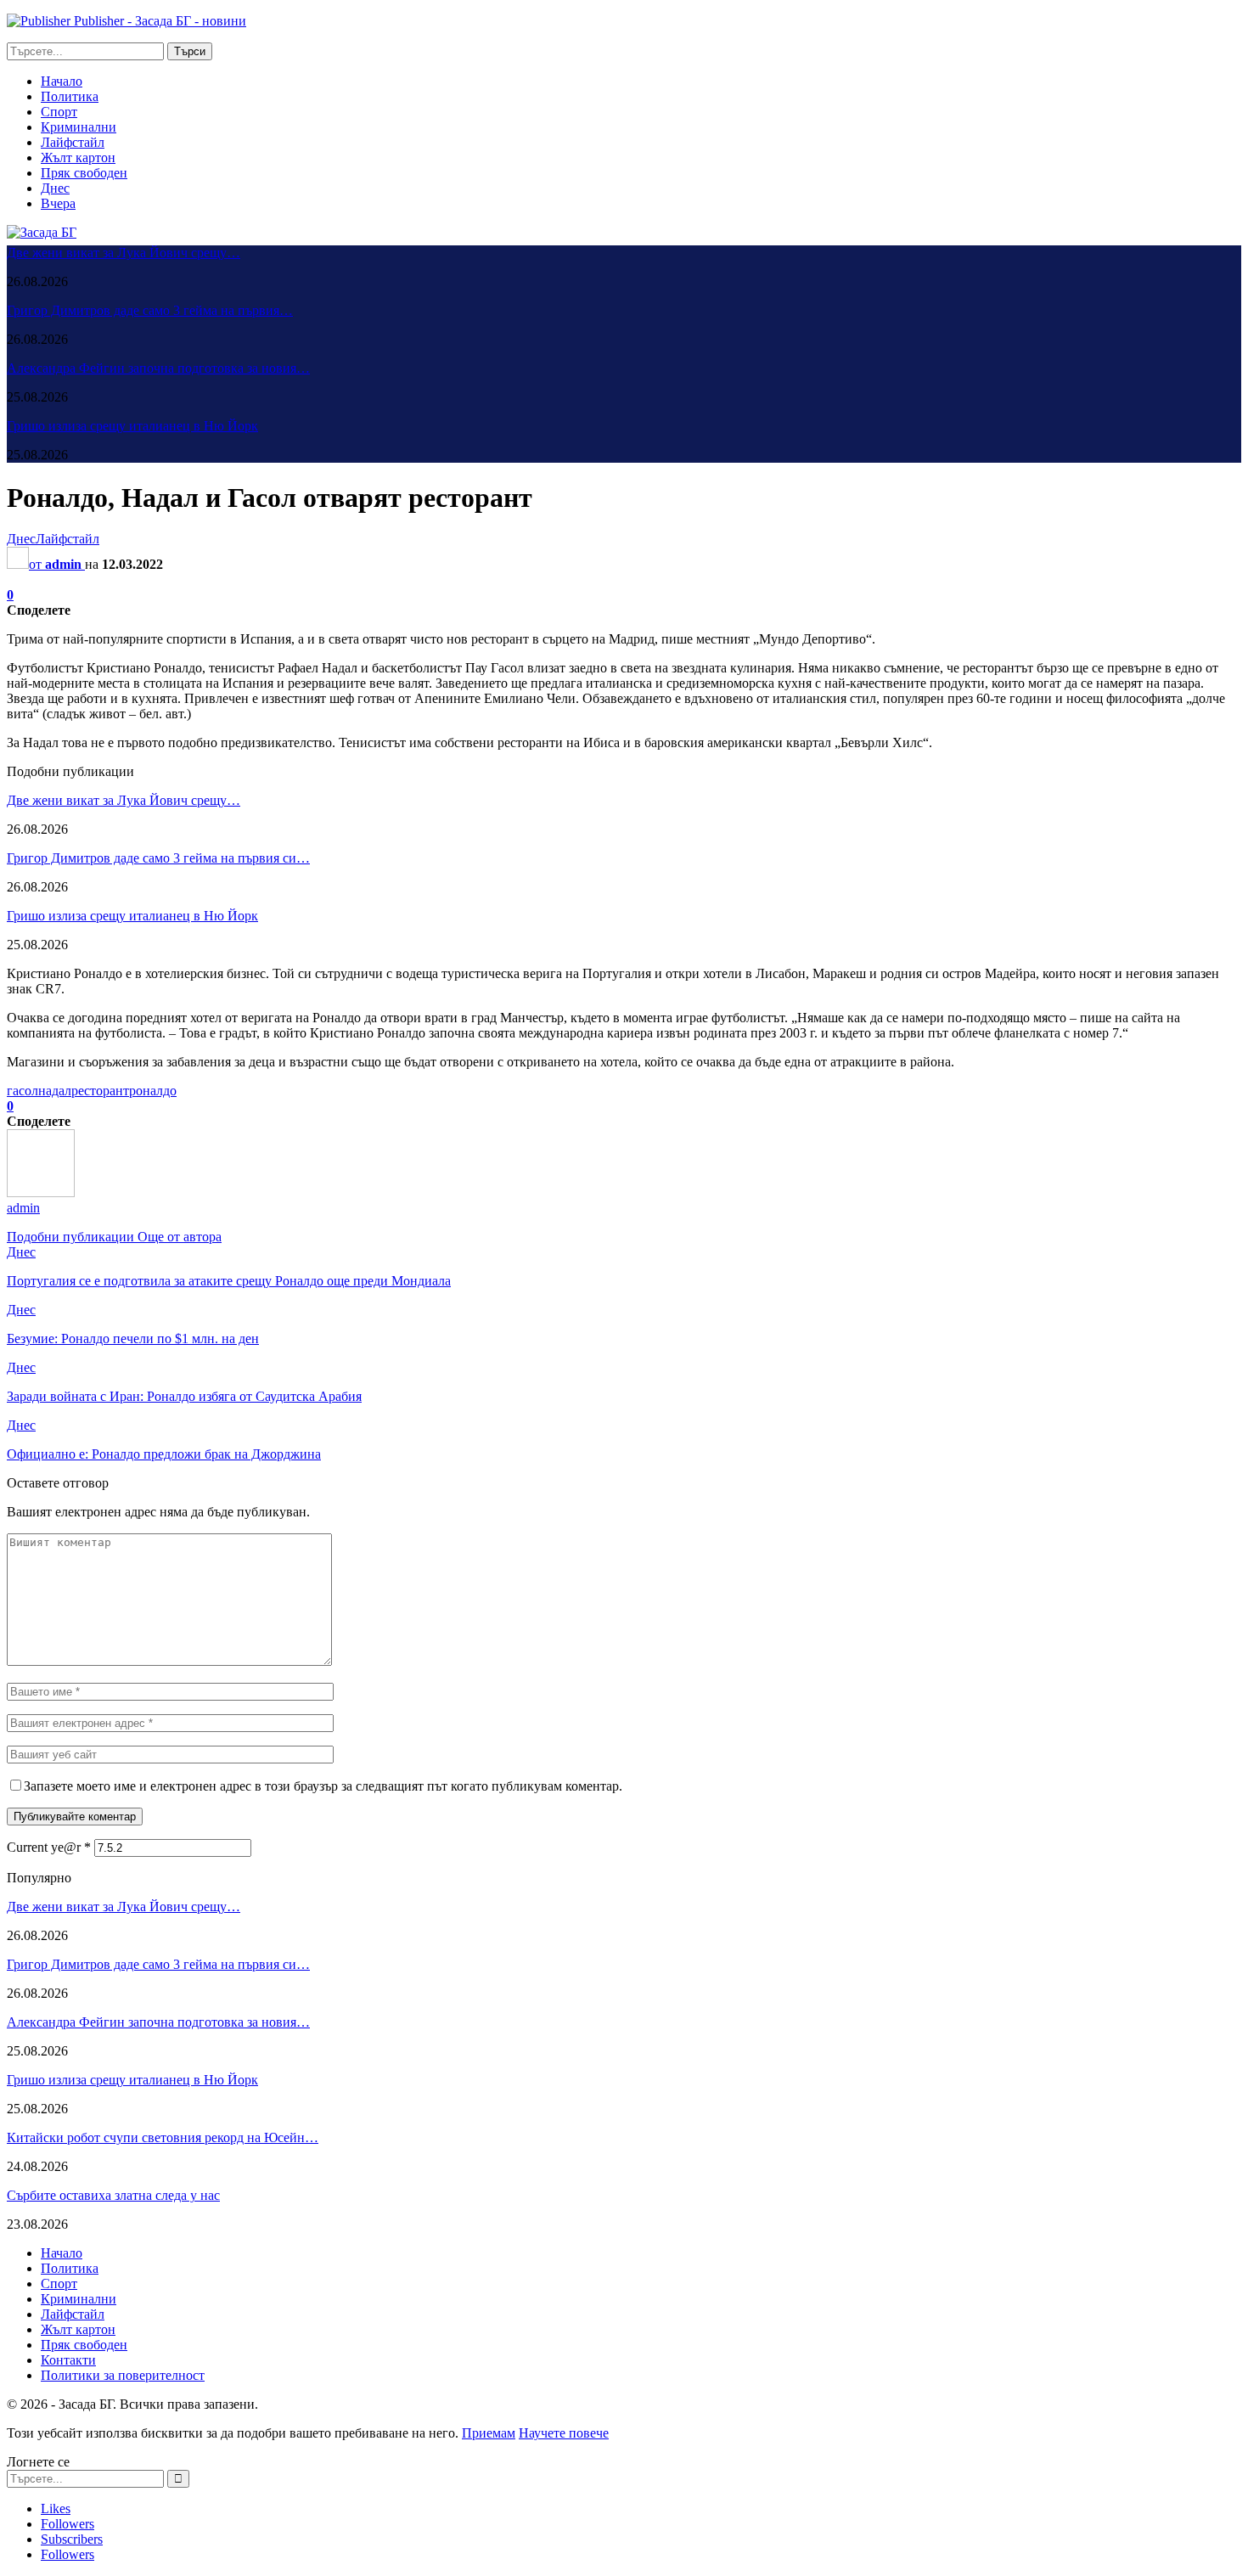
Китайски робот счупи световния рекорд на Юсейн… (163, 2137)
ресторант (100, 1091)
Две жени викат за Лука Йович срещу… (124, 253)
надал (55, 1091)
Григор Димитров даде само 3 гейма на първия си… (158, 858)
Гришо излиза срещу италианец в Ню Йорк (132, 426)
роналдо (153, 1091)
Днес (55, 188)
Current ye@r (49, 1847)
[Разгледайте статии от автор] (41, 1192)
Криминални (79, 127)
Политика (70, 96)
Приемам (489, 2433)
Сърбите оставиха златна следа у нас (113, 2195)
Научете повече (564, 2433)
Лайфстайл (73, 142)
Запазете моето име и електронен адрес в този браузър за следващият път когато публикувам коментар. (323, 1786)
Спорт (59, 112)
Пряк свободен (84, 173)
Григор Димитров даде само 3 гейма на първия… (150, 310)
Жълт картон (78, 157)
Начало (62, 81)
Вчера (58, 203)
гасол (22, 1091)
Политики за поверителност (123, 2375)
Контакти (68, 2360)
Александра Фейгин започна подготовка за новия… (158, 368)
